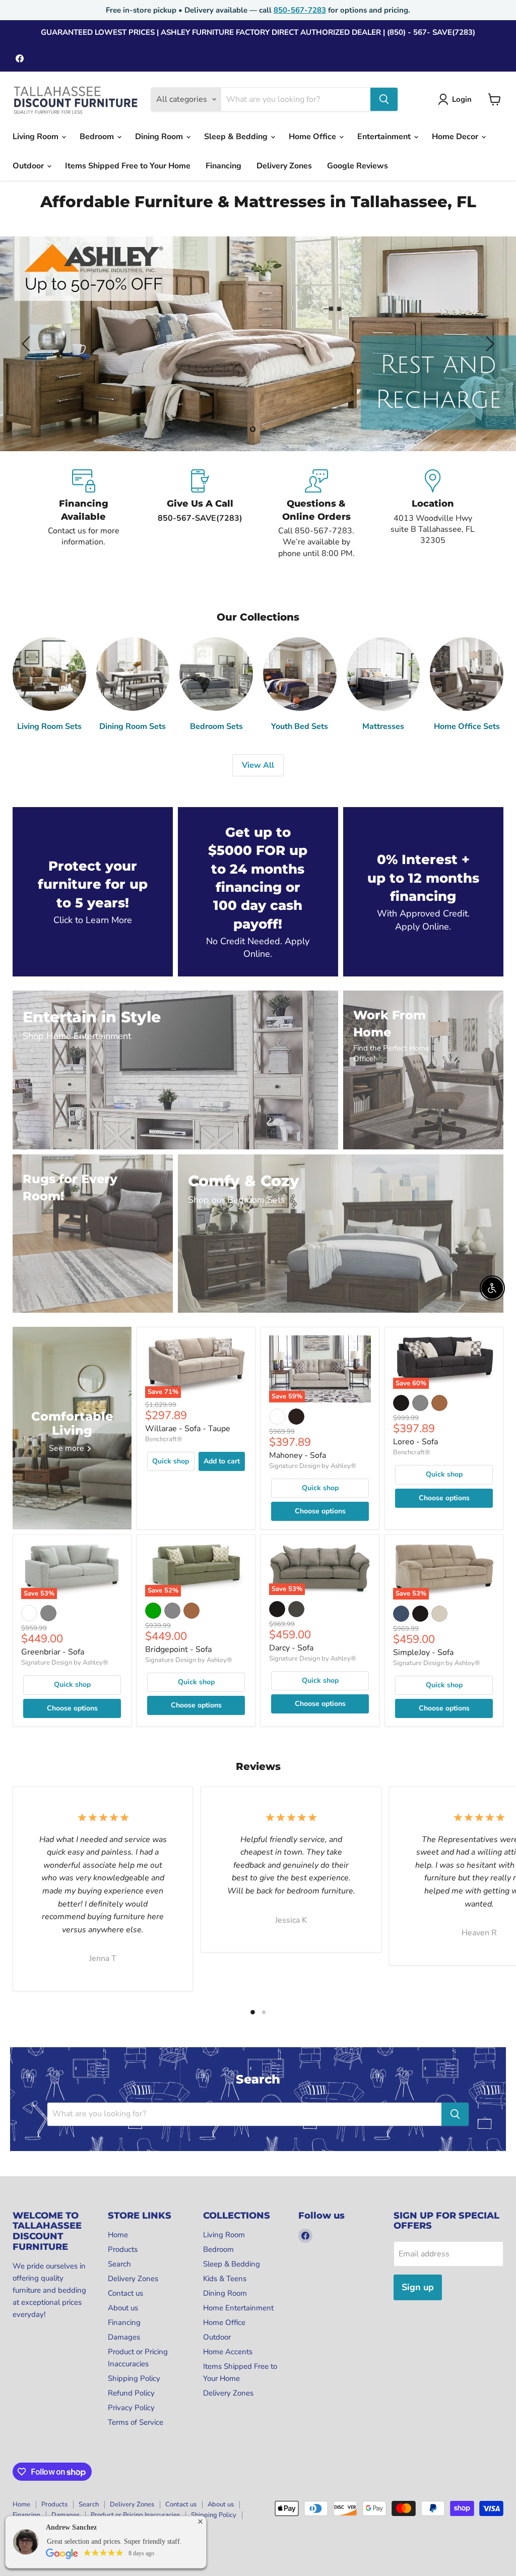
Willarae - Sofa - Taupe (188, 1429)
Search (119, 2264)
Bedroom (98, 137)
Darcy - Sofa (291, 1648)
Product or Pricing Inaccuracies (135, 2515)
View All (258, 765)
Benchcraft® (164, 1439)
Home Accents (228, 2352)
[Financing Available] (83, 514)
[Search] (384, 99)
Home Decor (456, 137)
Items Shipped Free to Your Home (128, 166)
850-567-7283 (300, 10)
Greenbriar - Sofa (53, 1652)
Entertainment (385, 137)
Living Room (37, 137)
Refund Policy (131, 2393)
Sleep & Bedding (237, 137)
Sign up (418, 2287)
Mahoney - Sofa (298, 1455)
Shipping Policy (134, 2378)
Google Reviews (358, 166)
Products (123, 2249)
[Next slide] (488, 344)
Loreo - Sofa (415, 1442)
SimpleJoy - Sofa (423, 1652)
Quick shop (171, 1461)
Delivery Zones (284, 166)
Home (118, 2235)
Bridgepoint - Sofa (178, 1649)
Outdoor (29, 166)
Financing (223, 166)
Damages (124, 2337)
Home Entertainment (238, 2308)
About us (123, 2308)
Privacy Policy (131, 2408)
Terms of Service (136, 2422)
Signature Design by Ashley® (313, 1466)
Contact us (125, 2293)
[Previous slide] (28, 344)
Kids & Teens (225, 2279)
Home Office (313, 137)
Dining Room (160, 137)
